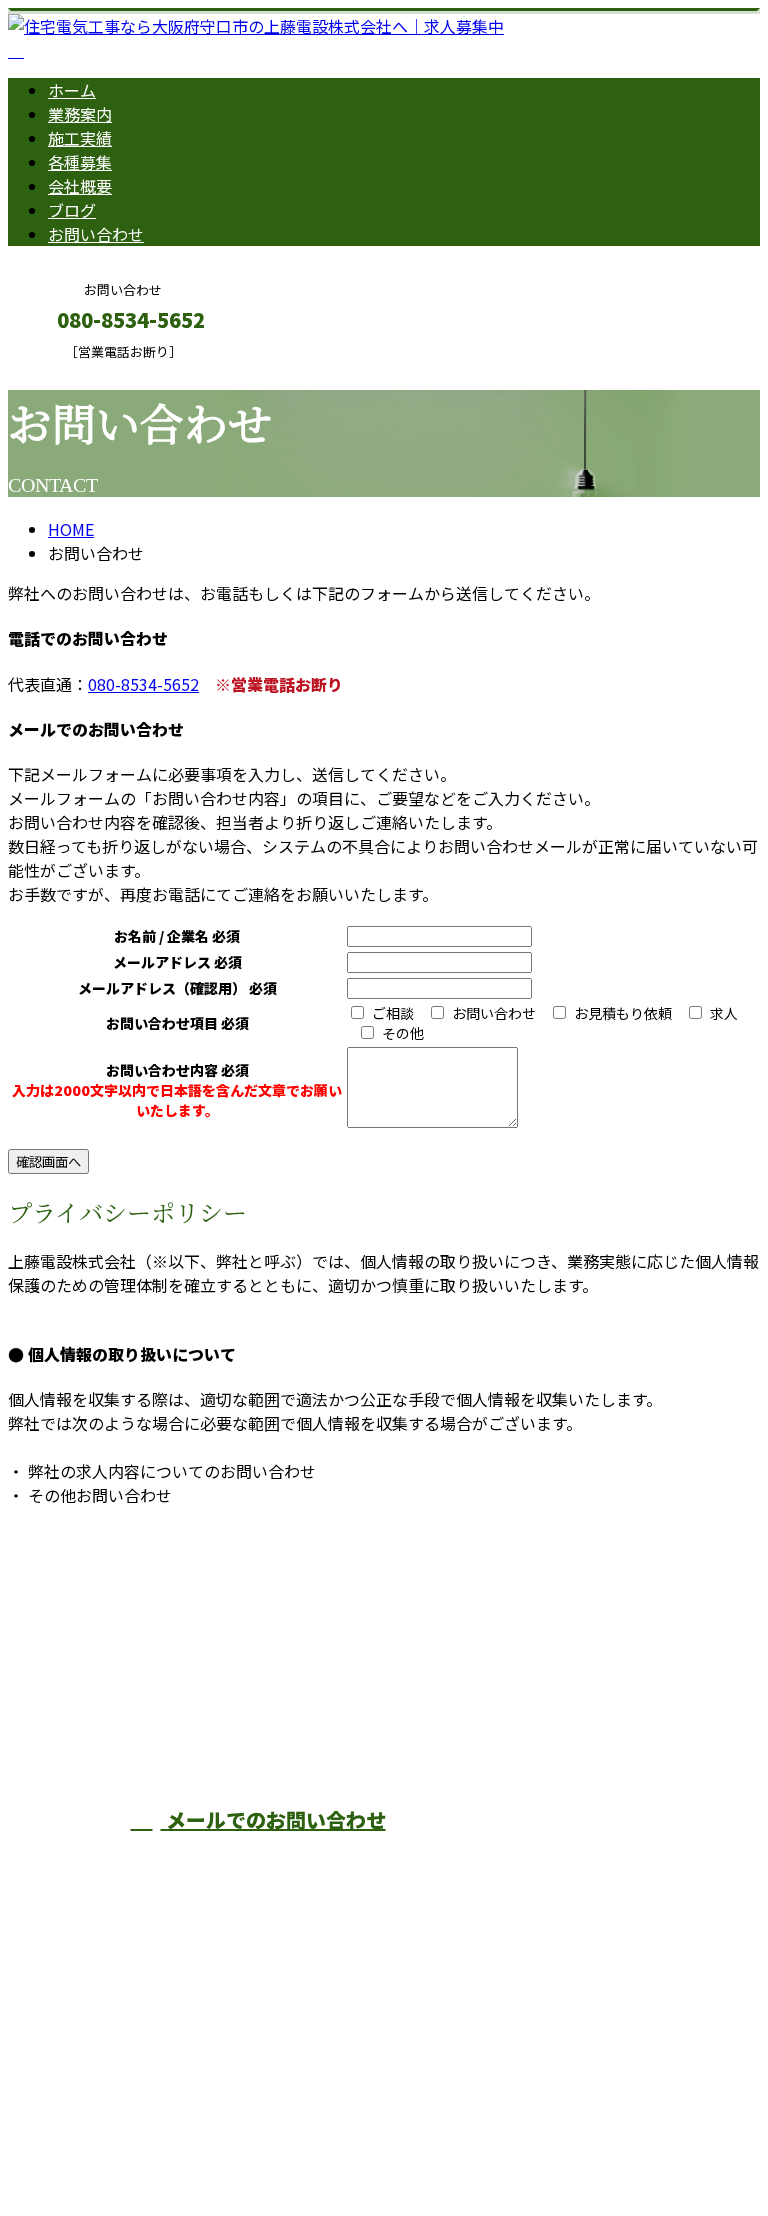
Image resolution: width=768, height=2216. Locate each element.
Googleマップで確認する (105, 2029)
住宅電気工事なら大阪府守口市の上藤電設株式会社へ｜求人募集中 (248, 2148)
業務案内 (80, 114)
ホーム (72, 90)
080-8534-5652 (143, 684)
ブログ (72, 210)
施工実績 (80, 138)
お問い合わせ (96, 234)
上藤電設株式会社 (396, 1697)
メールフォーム (78, 372)
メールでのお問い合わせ (273, 1819)
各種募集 (80, 162)
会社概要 (80, 186)
